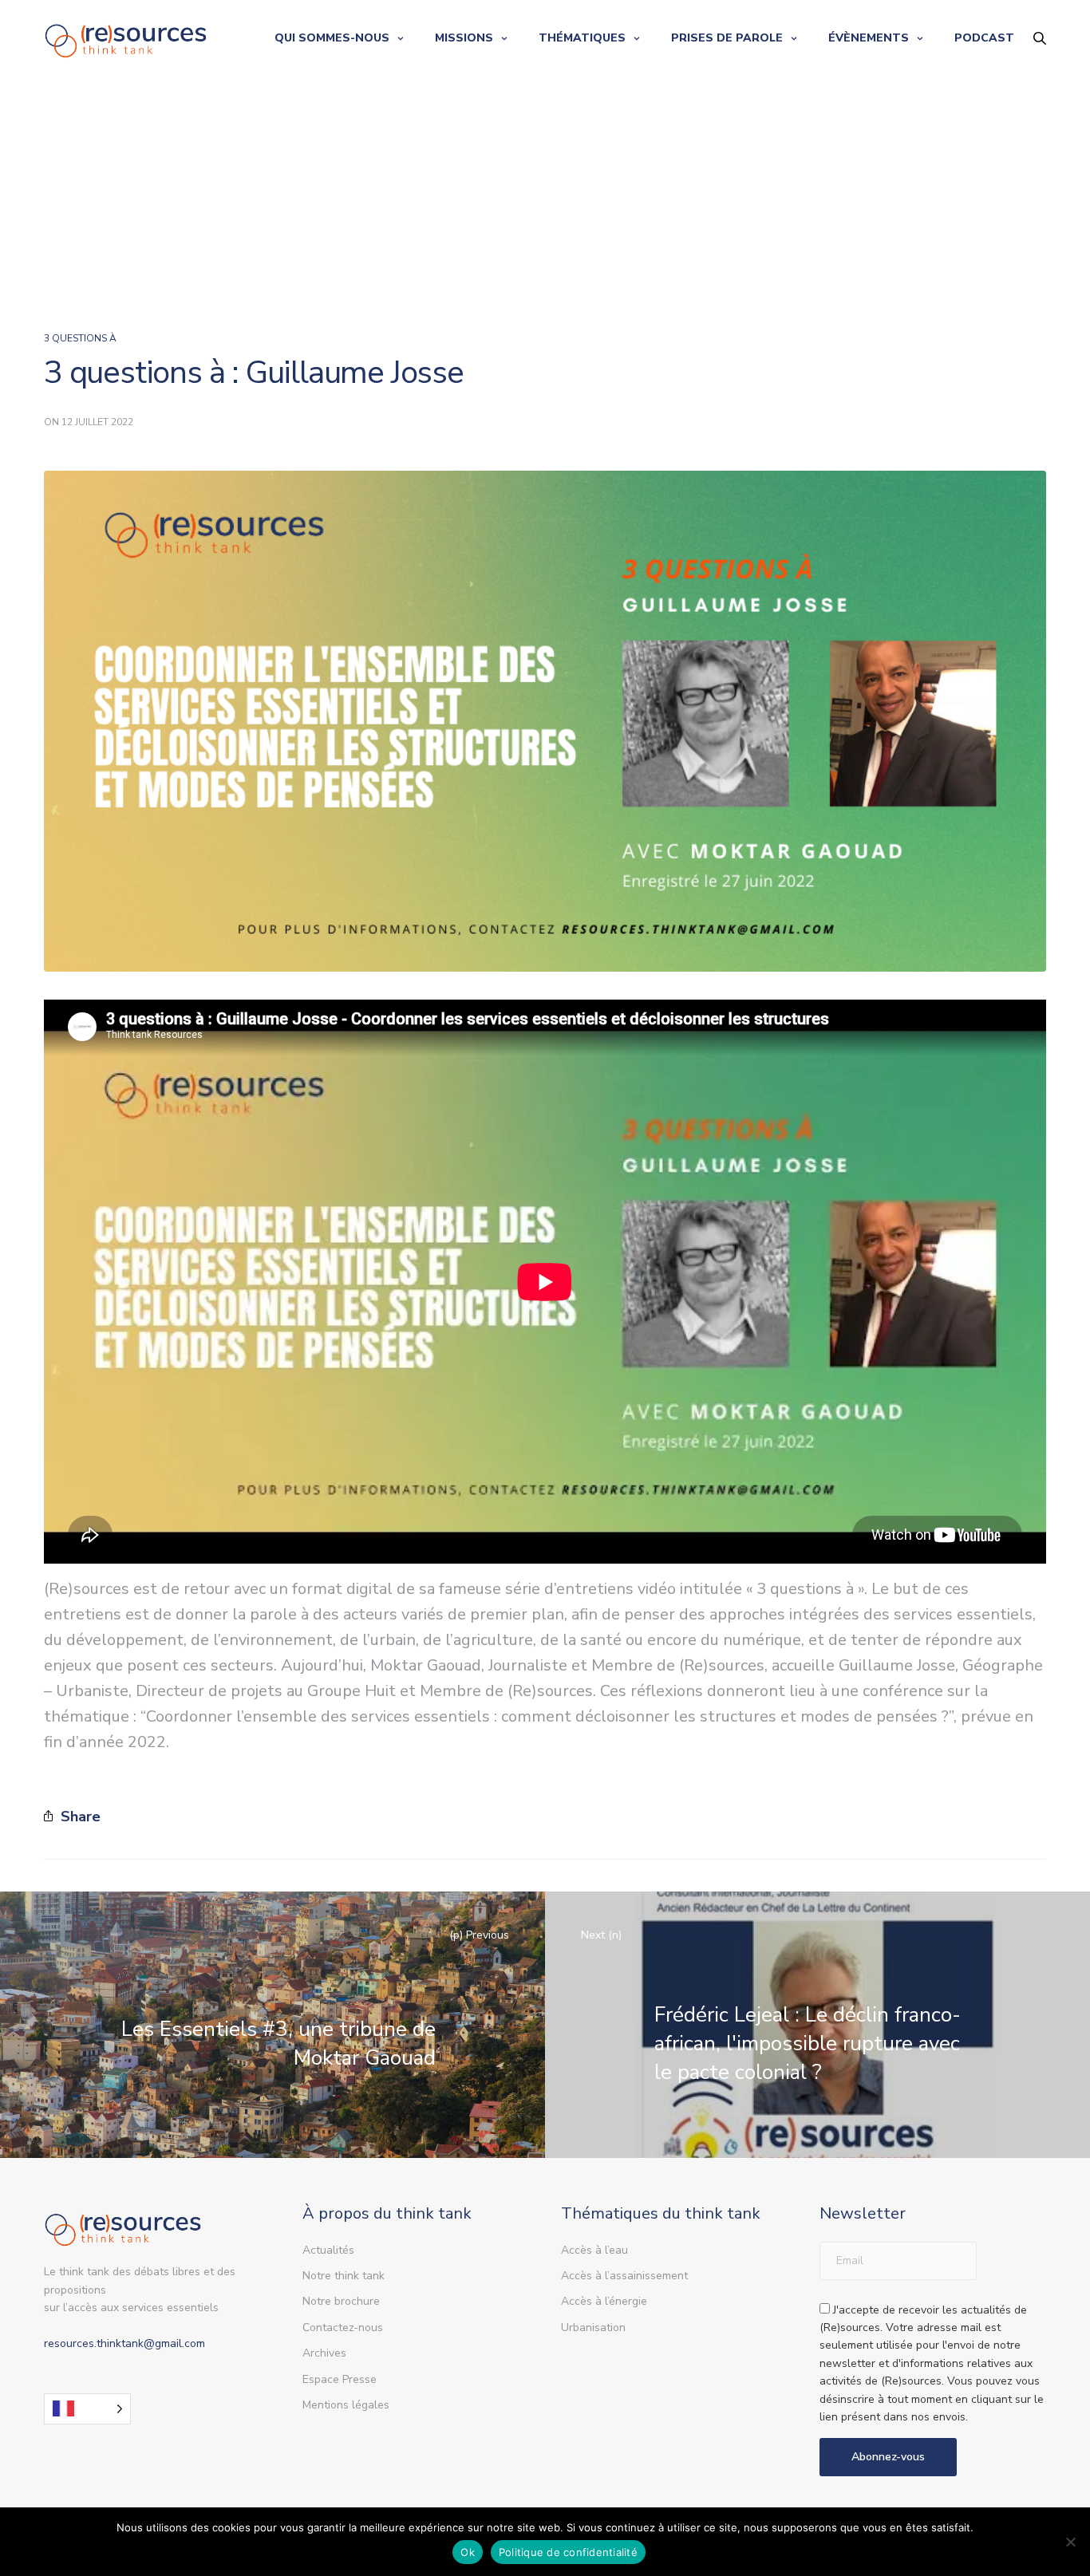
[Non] (1070, 2542)
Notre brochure (341, 2301)
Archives (324, 2353)
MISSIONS (464, 38)
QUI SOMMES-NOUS (332, 38)
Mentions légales (346, 2405)
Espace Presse (340, 2379)
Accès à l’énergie (604, 2301)
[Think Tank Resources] (126, 38)
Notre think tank (344, 2276)
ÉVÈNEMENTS (869, 38)
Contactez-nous (343, 2327)
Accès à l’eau (594, 2250)
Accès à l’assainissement (624, 2276)
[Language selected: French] (87, 2409)
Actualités (328, 2250)
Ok (468, 2552)
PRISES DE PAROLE (727, 38)
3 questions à (80, 338)
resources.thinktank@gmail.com (124, 2343)
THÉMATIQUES (582, 38)
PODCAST (984, 38)
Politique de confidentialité (568, 2552)
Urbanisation (593, 2327)
